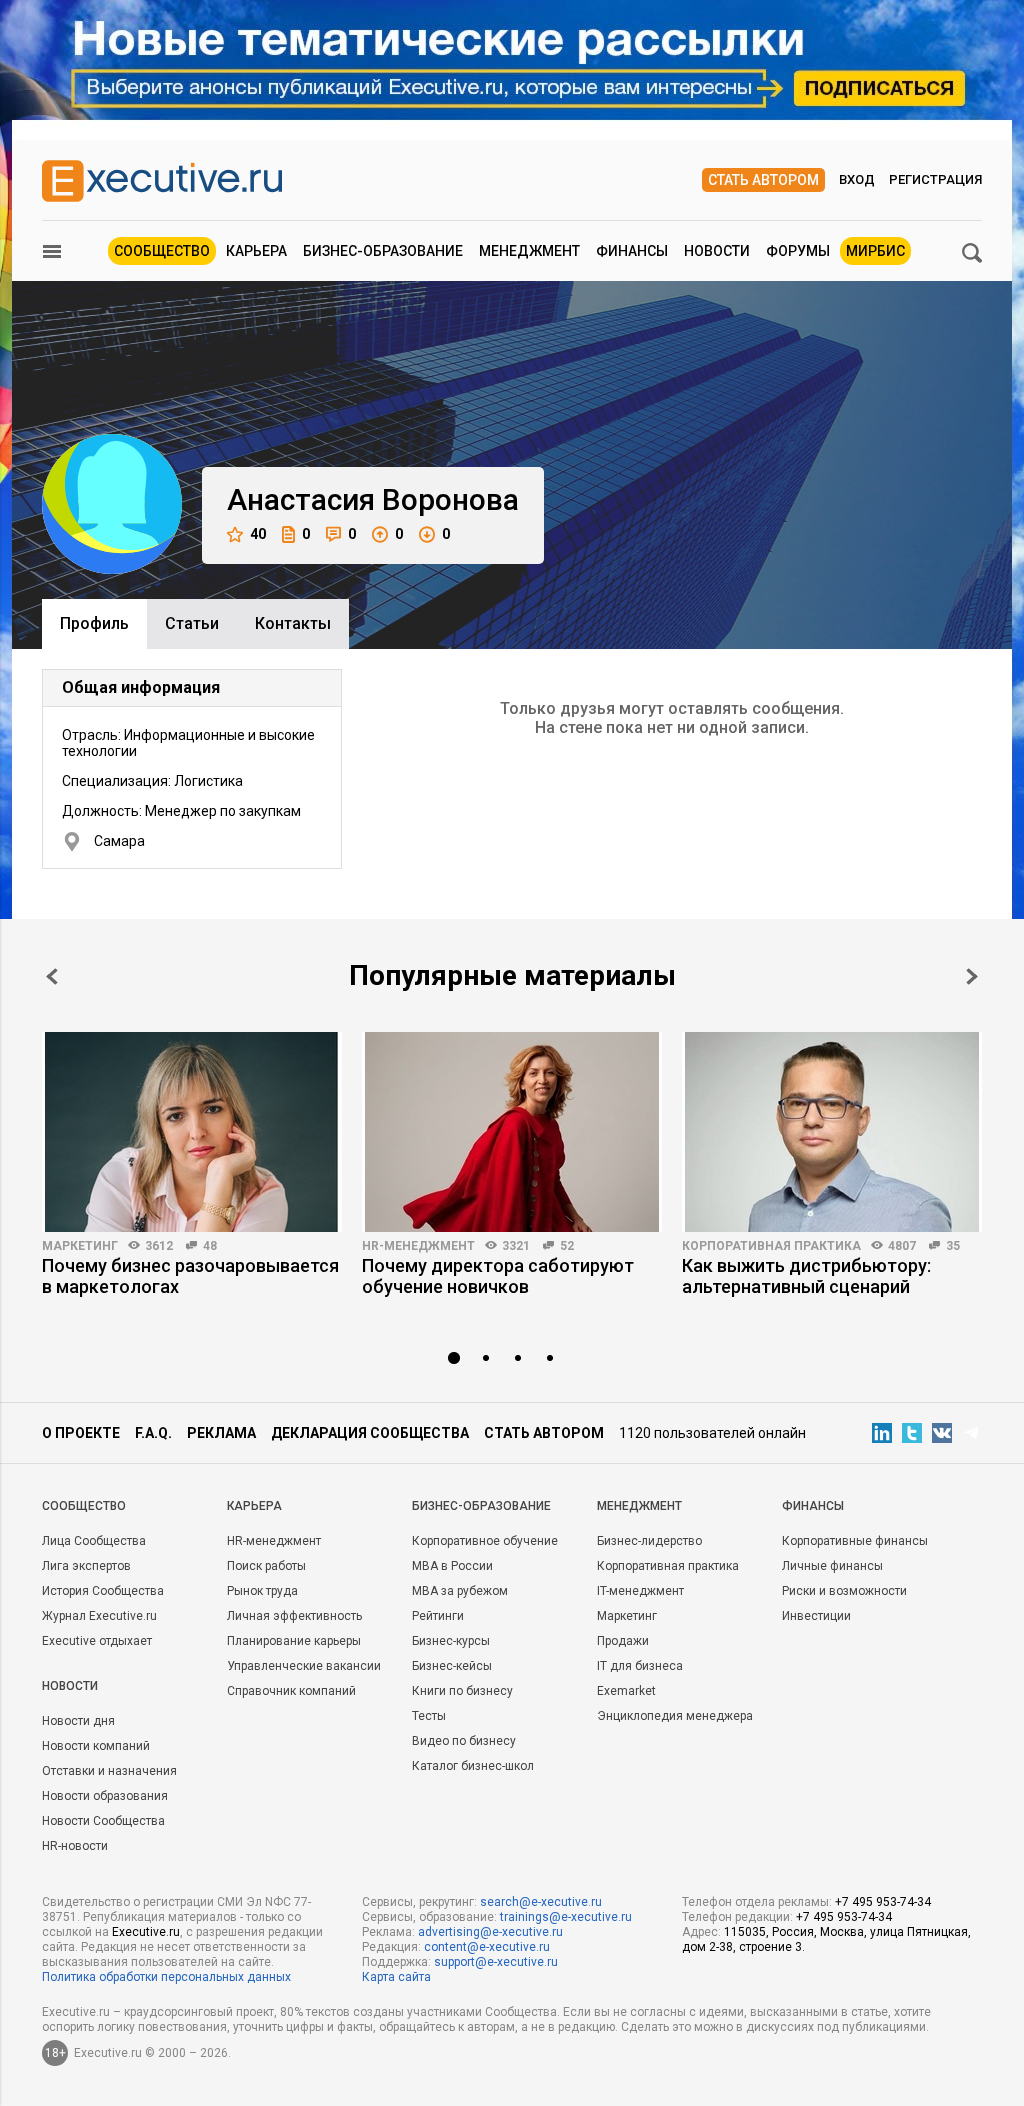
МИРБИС (875, 251)
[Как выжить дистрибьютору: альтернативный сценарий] (832, 1132)
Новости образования (105, 1796)
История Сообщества (103, 1591)
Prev (52, 976)
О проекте (81, 1433)
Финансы (632, 251)
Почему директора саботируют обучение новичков (498, 1276)
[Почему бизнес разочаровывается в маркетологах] (192, 1132)
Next (972, 976)
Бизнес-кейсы (452, 1666)
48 (210, 1246)
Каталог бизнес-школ (473, 1766)
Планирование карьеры (294, 1641)
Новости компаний (96, 1746)
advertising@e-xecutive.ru (490, 1932)
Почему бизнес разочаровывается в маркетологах (190, 1276)
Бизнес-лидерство (649, 1541)
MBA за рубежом (460, 1591)
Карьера (256, 251)
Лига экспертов (86, 1566)
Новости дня (78, 1721)
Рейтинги (438, 1616)
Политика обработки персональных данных (166, 1977)
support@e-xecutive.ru (496, 1962)
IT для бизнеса (640, 1666)
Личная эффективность (294, 1616)
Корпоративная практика (771, 1246)
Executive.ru (146, 1932)
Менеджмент (529, 251)
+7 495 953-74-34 (883, 1902)
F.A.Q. (153, 1433)
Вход (857, 179)
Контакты (293, 623)
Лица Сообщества (94, 1541)
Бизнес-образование (383, 251)
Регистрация (935, 179)
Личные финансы (832, 1566)
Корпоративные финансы (855, 1541)
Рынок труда (262, 1591)
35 (953, 1246)
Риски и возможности (844, 1591)
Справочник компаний (291, 1691)
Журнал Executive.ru (99, 1616)
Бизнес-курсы (451, 1641)
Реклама (221, 1433)
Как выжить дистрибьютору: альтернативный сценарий (806, 1276)
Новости (717, 251)
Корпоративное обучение (485, 1541)
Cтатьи (192, 623)
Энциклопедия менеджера (675, 1716)
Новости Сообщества (103, 1821)
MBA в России (452, 1566)
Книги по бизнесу (462, 1691)
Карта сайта (396, 1977)
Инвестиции (816, 1616)
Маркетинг (80, 1246)
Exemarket (626, 1691)
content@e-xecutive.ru (487, 1947)
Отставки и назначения (109, 1771)
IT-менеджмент (640, 1591)
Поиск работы (266, 1566)
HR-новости (75, 1846)
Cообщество (84, 1506)
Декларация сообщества (370, 1433)
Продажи (623, 1641)
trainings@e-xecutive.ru (566, 1917)
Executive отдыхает (97, 1641)
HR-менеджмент (418, 1246)
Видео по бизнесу (464, 1741)
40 (258, 534)
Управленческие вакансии (304, 1666)
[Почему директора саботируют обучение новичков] (512, 1132)
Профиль (94, 623)
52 (567, 1246)
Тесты (429, 1716)
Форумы (798, 251)
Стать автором (763, 180)
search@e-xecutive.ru (541, 1902)
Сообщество (162, 251)
